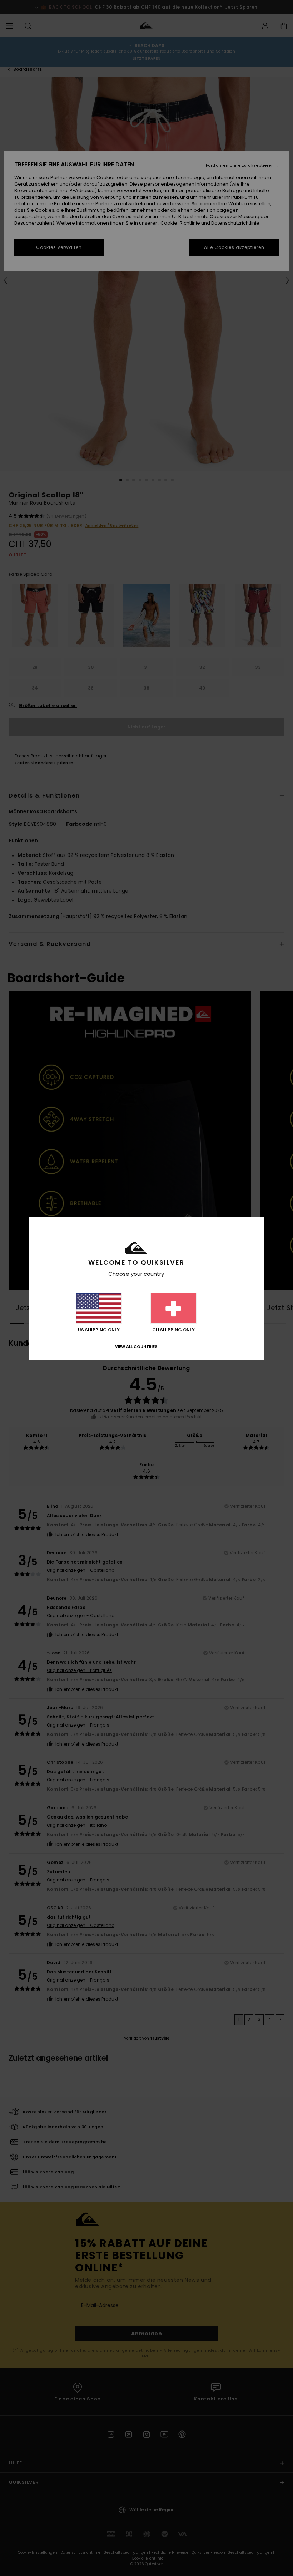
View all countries (136, 1346)
